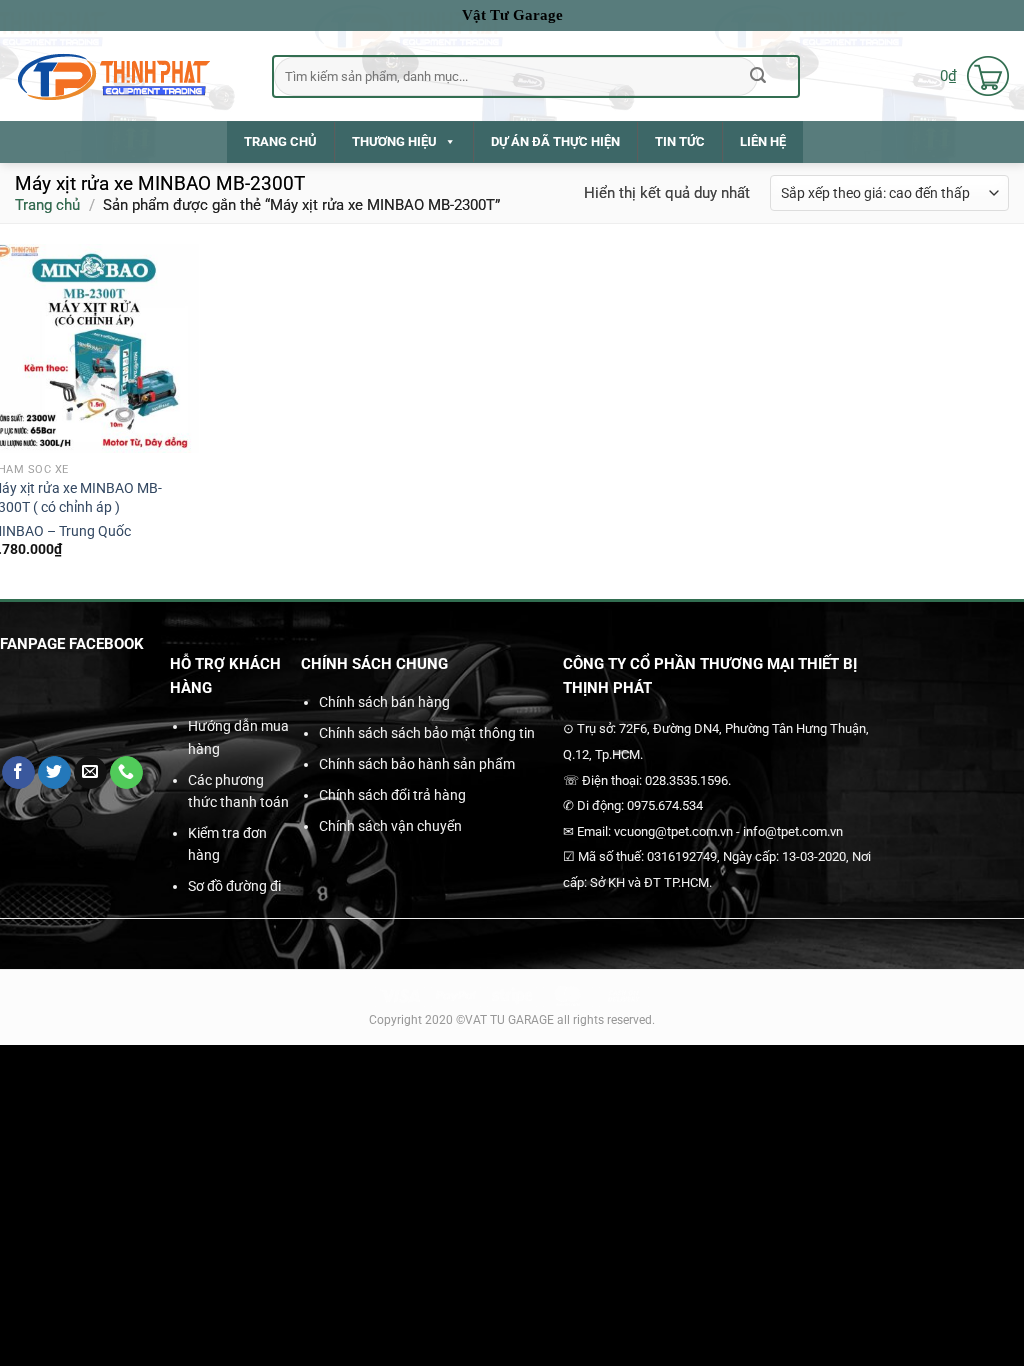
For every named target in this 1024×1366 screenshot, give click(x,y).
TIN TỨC (680, 141)
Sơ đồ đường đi (234, 886)
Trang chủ (47, 205)
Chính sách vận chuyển (390, 826)
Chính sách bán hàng (384, 702)
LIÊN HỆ (763, 141)
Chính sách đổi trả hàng (392, 795)
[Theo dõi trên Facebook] (18, 773)
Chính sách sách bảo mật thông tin (427, 733)
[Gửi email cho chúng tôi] (90, 773)
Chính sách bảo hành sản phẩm (417, 764)
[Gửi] (758, 76)
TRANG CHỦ (280, 141)
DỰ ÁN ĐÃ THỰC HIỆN (555, 141)
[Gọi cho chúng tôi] (126, 773)
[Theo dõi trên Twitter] (54, 773)
